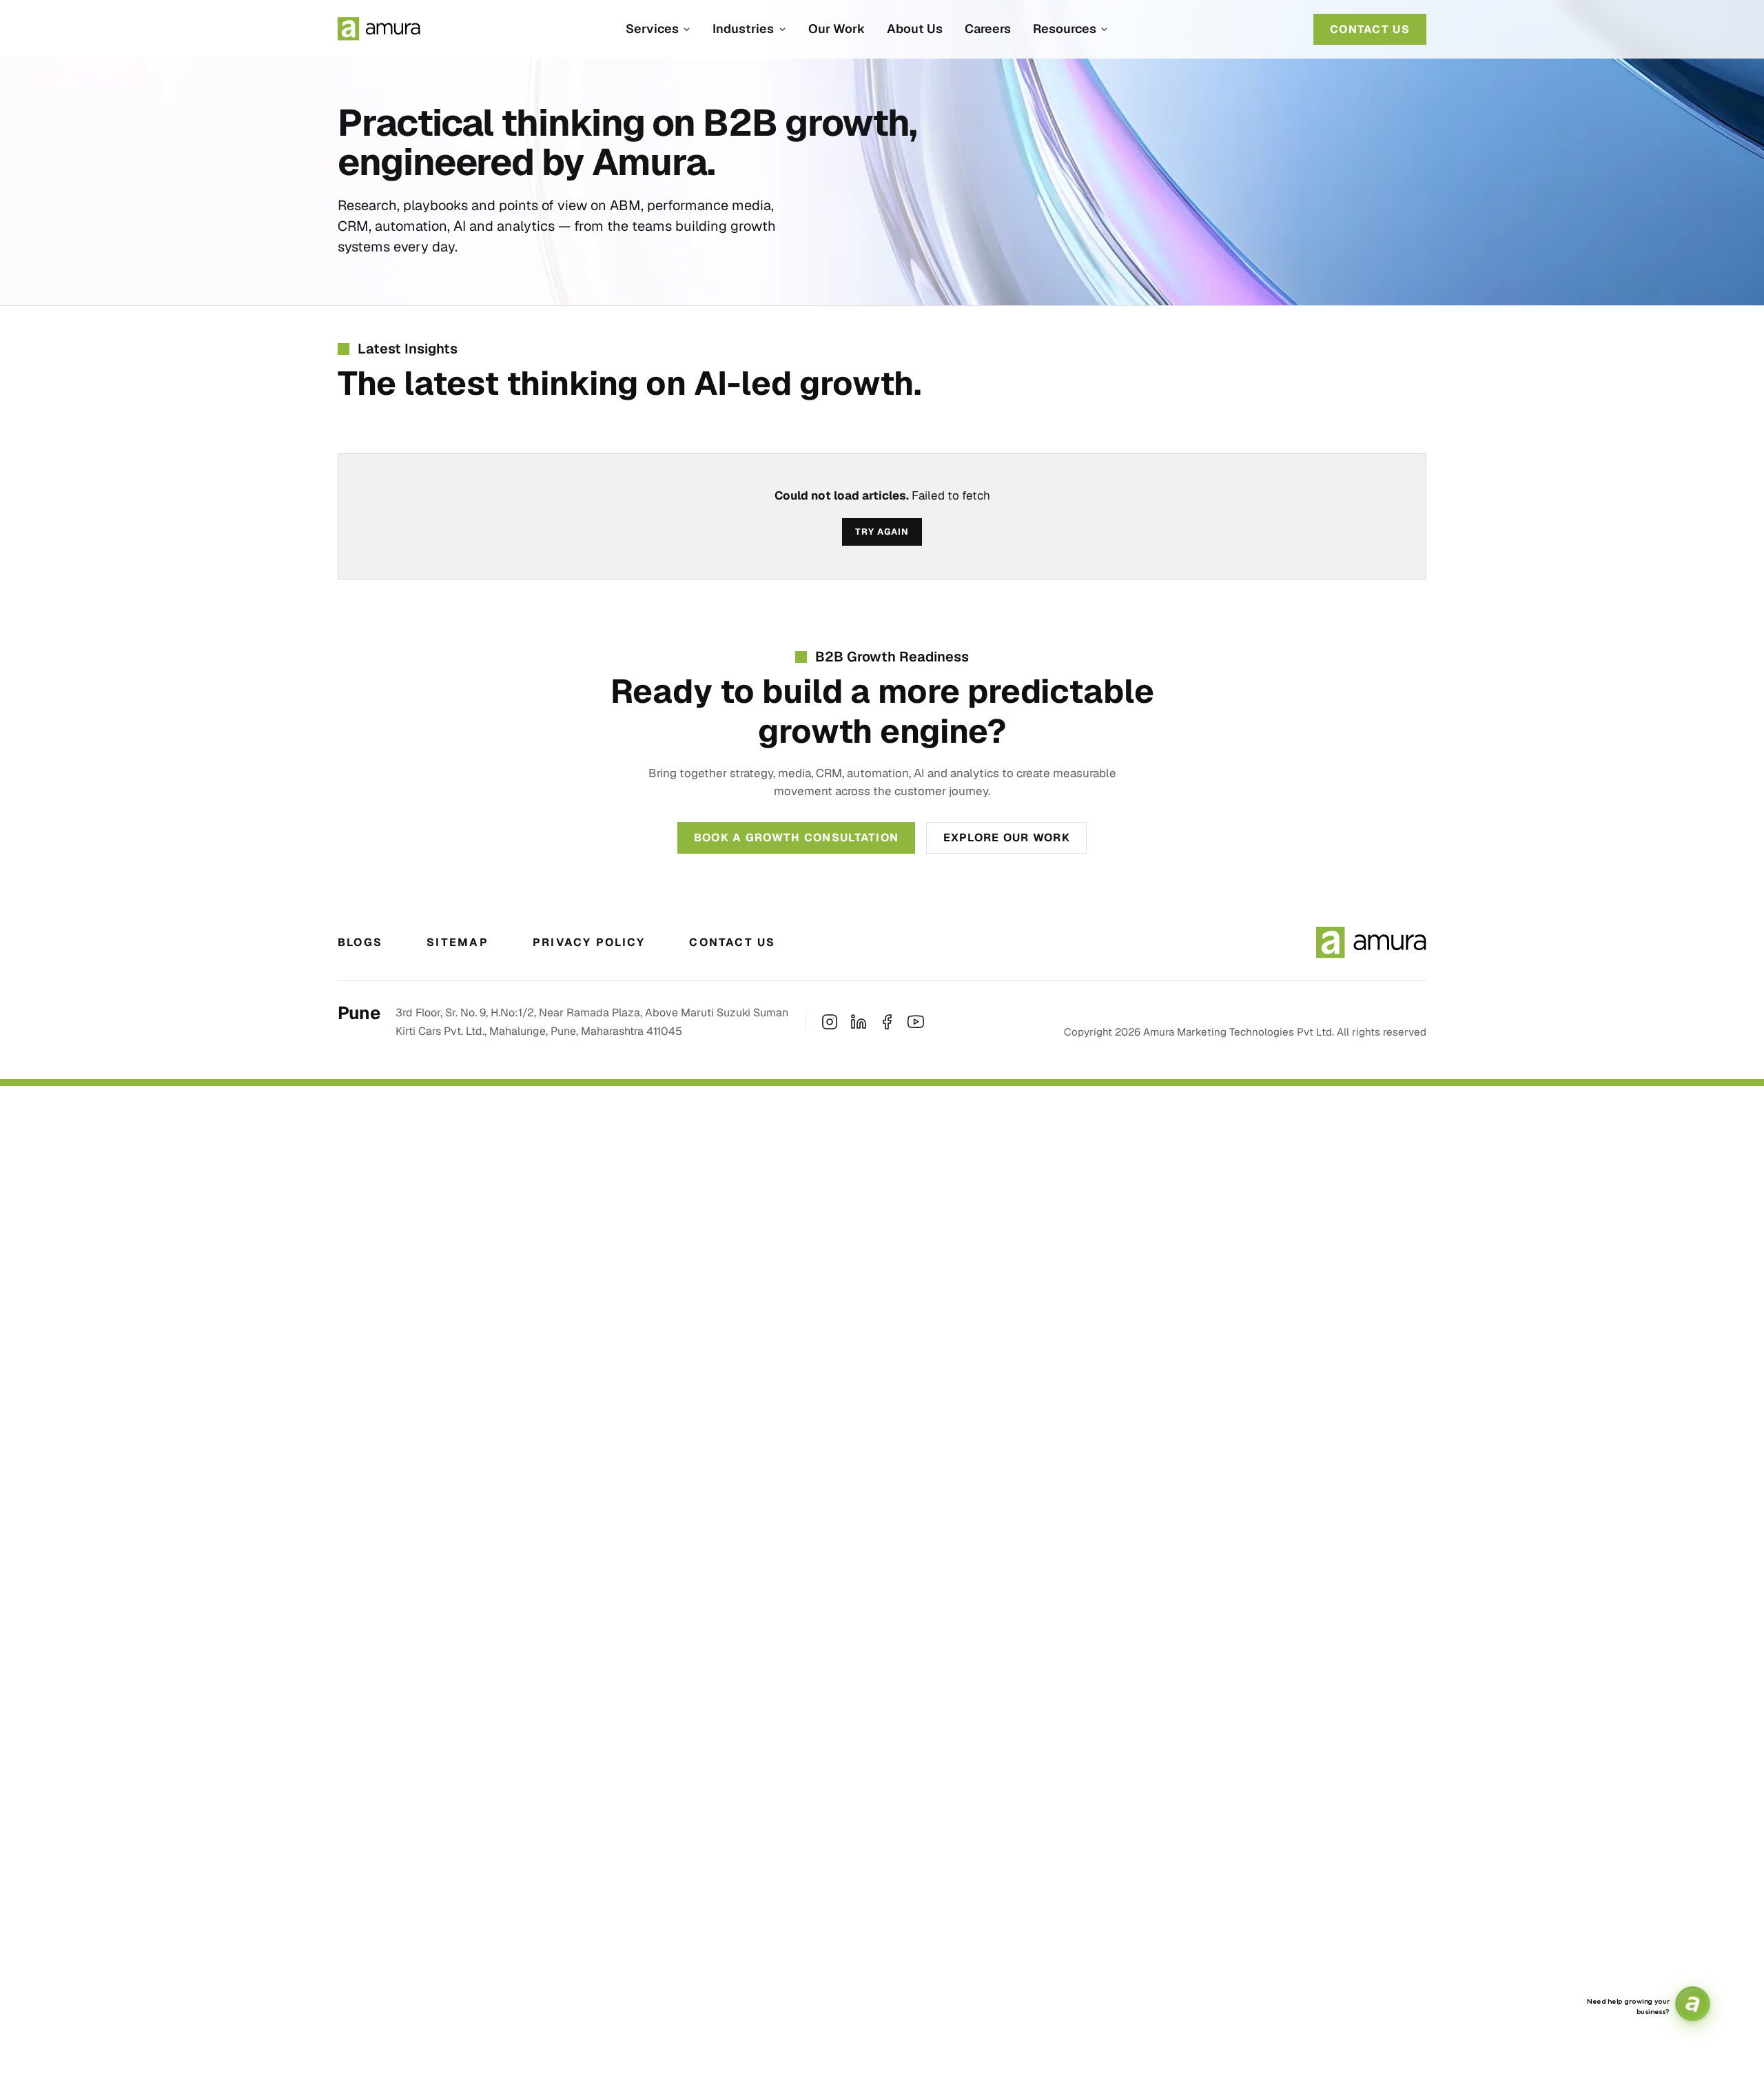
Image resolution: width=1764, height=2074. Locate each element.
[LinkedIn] (859, 1022)
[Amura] (379, 29)
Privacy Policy (589, 942)
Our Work (837, 29)
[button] (658, 29)
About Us (915, 29)
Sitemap (458, 942)
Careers (988, 29)
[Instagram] (830, 1022)
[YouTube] (916, 1022)
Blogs (360, 942)
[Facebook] (887, 1022)
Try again (882, 532)
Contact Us (732, 942)
